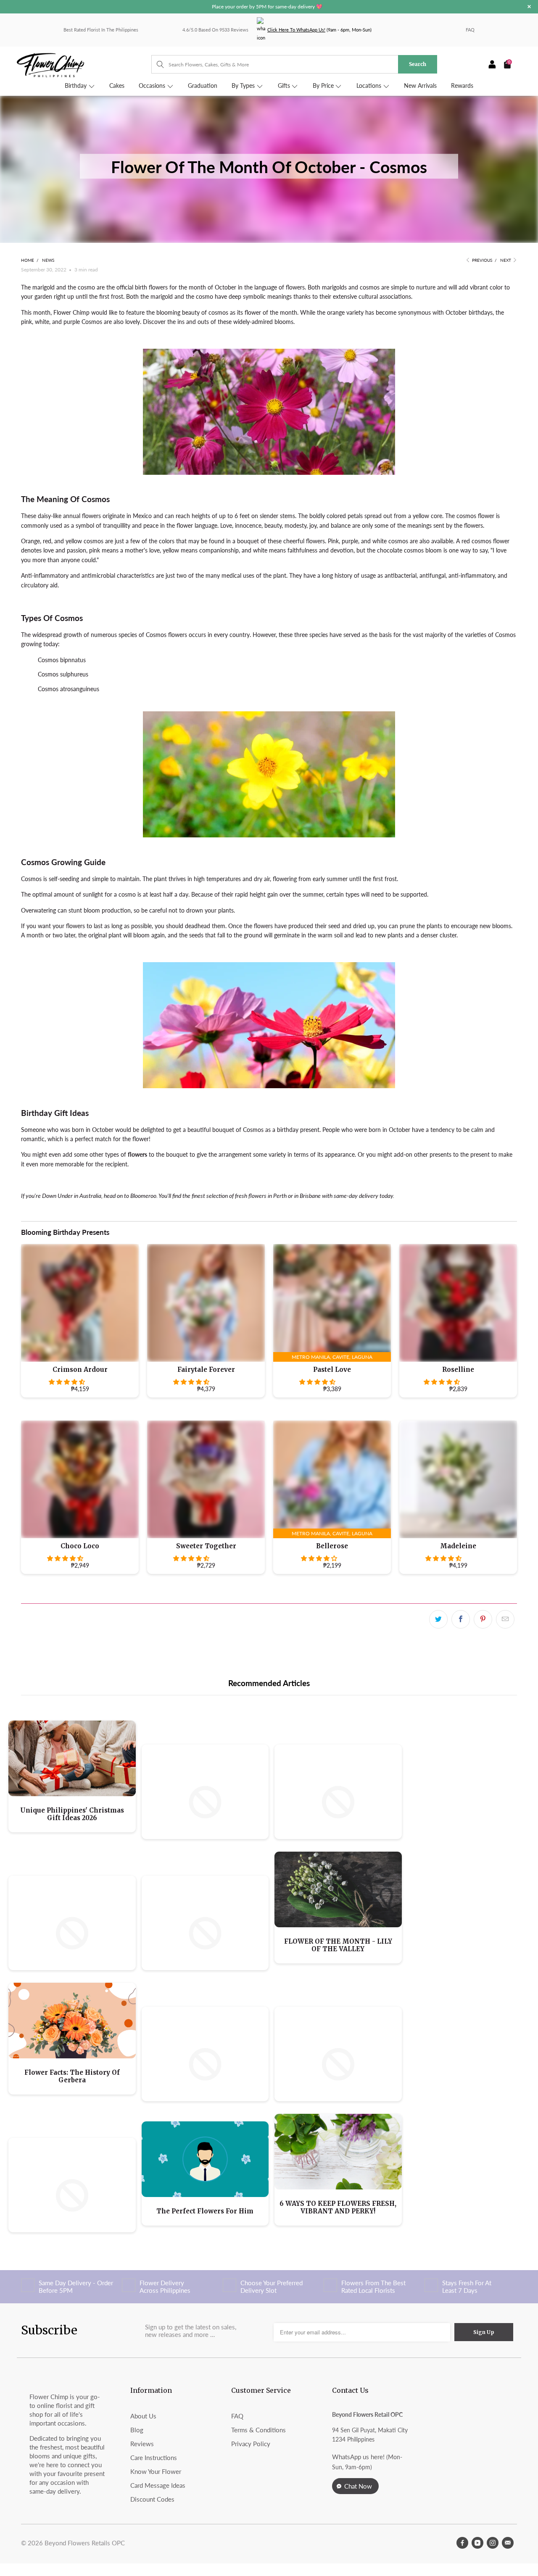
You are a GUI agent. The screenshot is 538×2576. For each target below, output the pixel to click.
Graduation (203, 86)
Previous (481, 260)
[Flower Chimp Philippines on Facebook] (462, 2543)
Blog (137, 2430)
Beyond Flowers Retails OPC (85, 2543)
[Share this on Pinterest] (483, 1619)
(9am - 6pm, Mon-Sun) (319, 30)
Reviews (142, 2444)
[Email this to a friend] (505, 1619)
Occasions (153, 86)
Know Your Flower (156, 2471)
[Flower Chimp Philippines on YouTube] (477, 2543)
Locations (370, 86)
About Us (143, 2416)
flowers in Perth (268, 1196)
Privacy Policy (251, 2444)
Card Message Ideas (158, 2485)
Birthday (76, 86)
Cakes (117, 86)
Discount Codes (152, 2499)
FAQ (470, 30)
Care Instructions (154, 2458)
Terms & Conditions (258, 2430)
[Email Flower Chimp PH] (508, 2543)
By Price (324, 86)
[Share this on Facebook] (461, 1619)
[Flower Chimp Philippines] (84, 64)
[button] (67, 1382)
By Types (244, 86)
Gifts (285, 86)
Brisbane (310, 1196)
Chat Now (358, 2486)
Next (506, 260)
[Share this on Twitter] (438, 1619)
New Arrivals (420, 86)
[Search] (156, 64)
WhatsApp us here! (358, 2457)
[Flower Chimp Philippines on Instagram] (493, 2543)
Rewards (462, 86)
